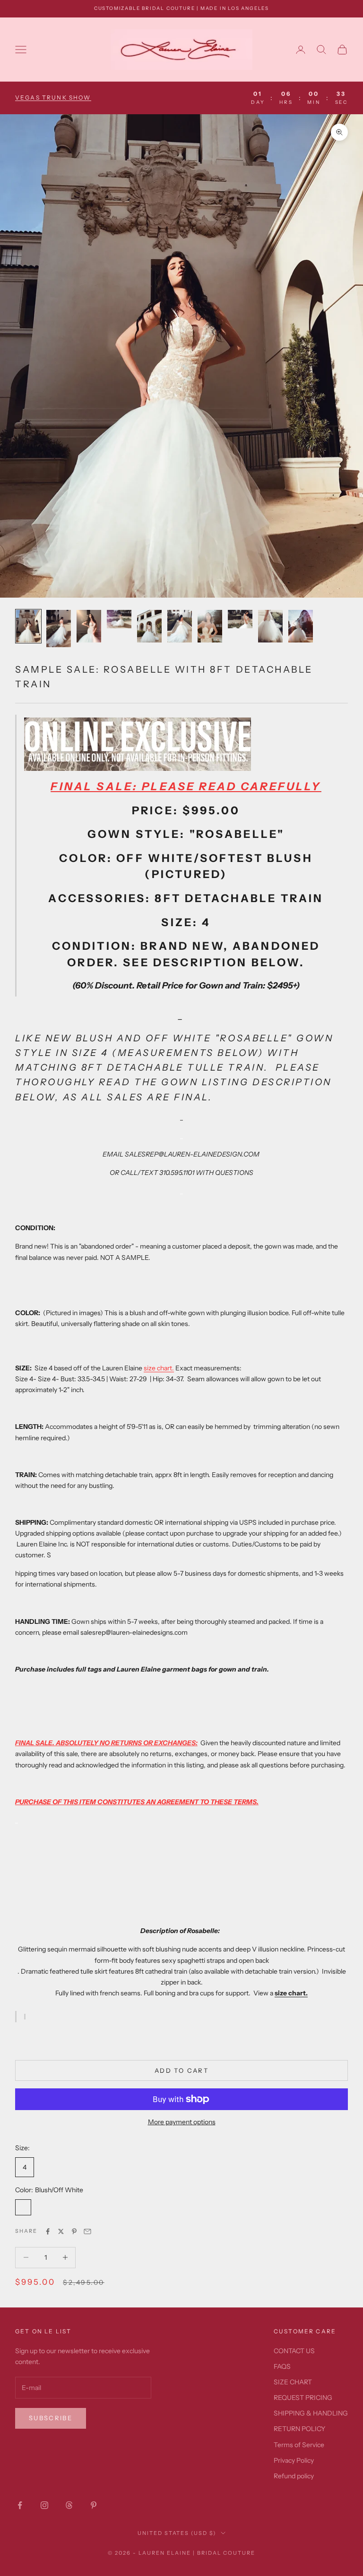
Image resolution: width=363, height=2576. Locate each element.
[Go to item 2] (59, 629)
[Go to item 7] (210, 626)
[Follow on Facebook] (20, 2505)
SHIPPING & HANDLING (311, 2413)
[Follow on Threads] (69, 2505)
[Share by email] (87, 2231)
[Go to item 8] (240, 619)
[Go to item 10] (301, 626)
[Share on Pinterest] (74, 2231)
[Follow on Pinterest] (94, 2505)
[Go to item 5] (149, 626)
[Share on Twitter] (61, 2231)
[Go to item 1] (28, 626)
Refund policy (294, 2476)
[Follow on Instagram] (44, 2505)
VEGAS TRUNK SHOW (53, 97)
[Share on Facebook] (48, 2231)
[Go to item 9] (270, 626)
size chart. (159, 1368)
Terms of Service (299, 2445)
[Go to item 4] (119, 619)
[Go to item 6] (180, 626)
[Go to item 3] (89, 626)
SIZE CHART (293, 2382)
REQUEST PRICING (303, 2398)
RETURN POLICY (299, 2429)
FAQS (282, 2366)
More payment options (182, 2122)
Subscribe (51, 2418)
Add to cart (181, 2070)
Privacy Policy (294, 2460)
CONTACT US (294, 2351)
